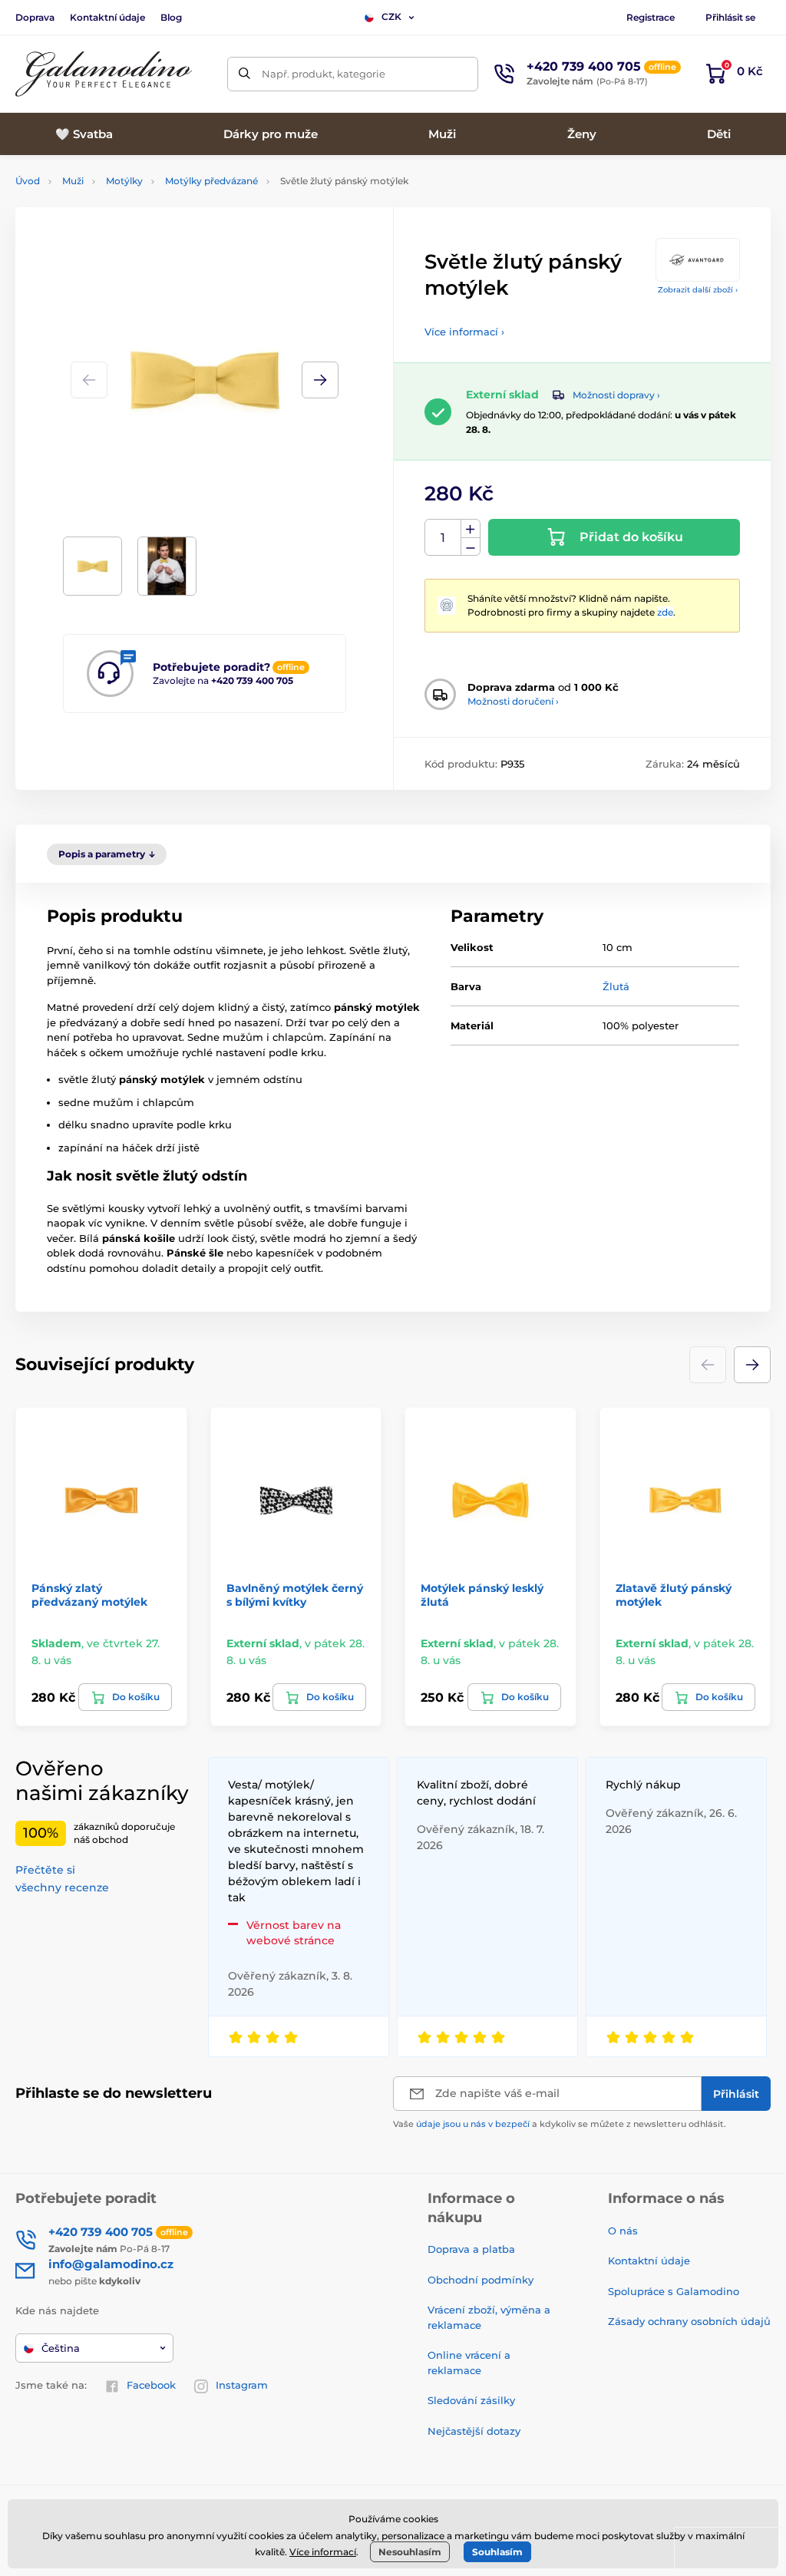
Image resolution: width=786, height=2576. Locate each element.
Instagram (242, 2385)
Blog (171, 17)
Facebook (151, 2385)
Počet (443, 538)
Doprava (35, 17)
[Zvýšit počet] (471, 529)
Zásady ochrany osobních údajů (689, 2321)
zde (665, 612)
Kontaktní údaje (107, 17)
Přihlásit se (730, 17)
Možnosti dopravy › (616, 395)
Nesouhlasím (410, 2552)
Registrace (651, 17)
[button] (320, 380)
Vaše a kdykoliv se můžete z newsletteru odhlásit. (560, 2124)
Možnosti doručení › (513, 701)
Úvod (28, 181)
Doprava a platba (471, 2249)
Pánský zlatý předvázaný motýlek (89, 1595)
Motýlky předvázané (211, 181)
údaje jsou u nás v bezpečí (473, 2124)
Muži (73, 181)
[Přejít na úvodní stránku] (104, 74)
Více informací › (464, 332)
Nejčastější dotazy (474, 2431)
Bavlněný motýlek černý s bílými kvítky (295, 1595)
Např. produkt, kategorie (324, 74)
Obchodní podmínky (481, 2280)
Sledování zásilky (471, 2400)
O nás (623, 2231)
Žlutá (616, 986)
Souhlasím (497, 2552)
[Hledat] (244, 74)
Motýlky (124, 181)
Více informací (323, 2552)
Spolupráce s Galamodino (674, 2291)
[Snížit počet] (471, 547)
